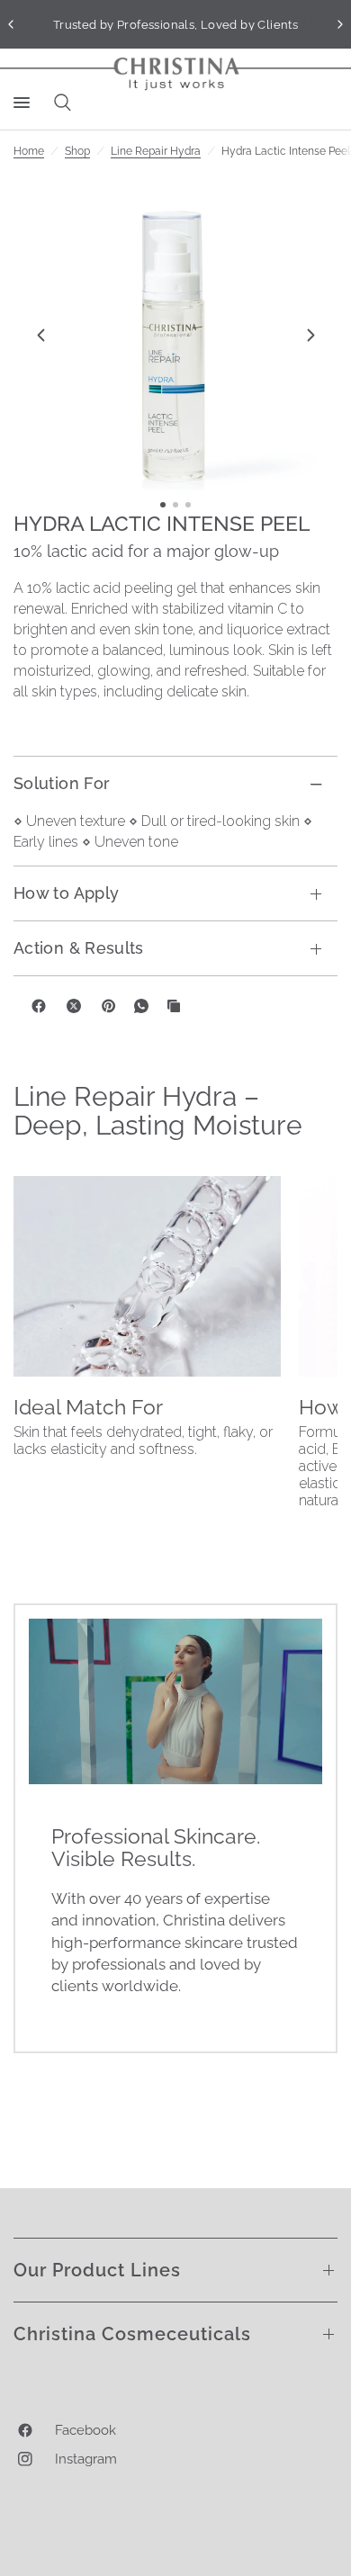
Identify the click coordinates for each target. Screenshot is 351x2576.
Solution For (62, 783)
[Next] (310, 335)
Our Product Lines (97, 2270)
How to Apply (66, 893)
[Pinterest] (109, 1006)
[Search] (59, 103)
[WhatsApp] (141, 1006)
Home (29, 151)
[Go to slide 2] (175, 505)
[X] (74, 1006)
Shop (77, 151)
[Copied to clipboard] (174, 1006)
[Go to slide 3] (188, 505)
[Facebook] (39, 1006)
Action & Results (79, 948)
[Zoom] (175, 335)
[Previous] (40, 335)
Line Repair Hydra (156, 151)
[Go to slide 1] (163, 505)
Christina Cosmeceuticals (132, 2334)
